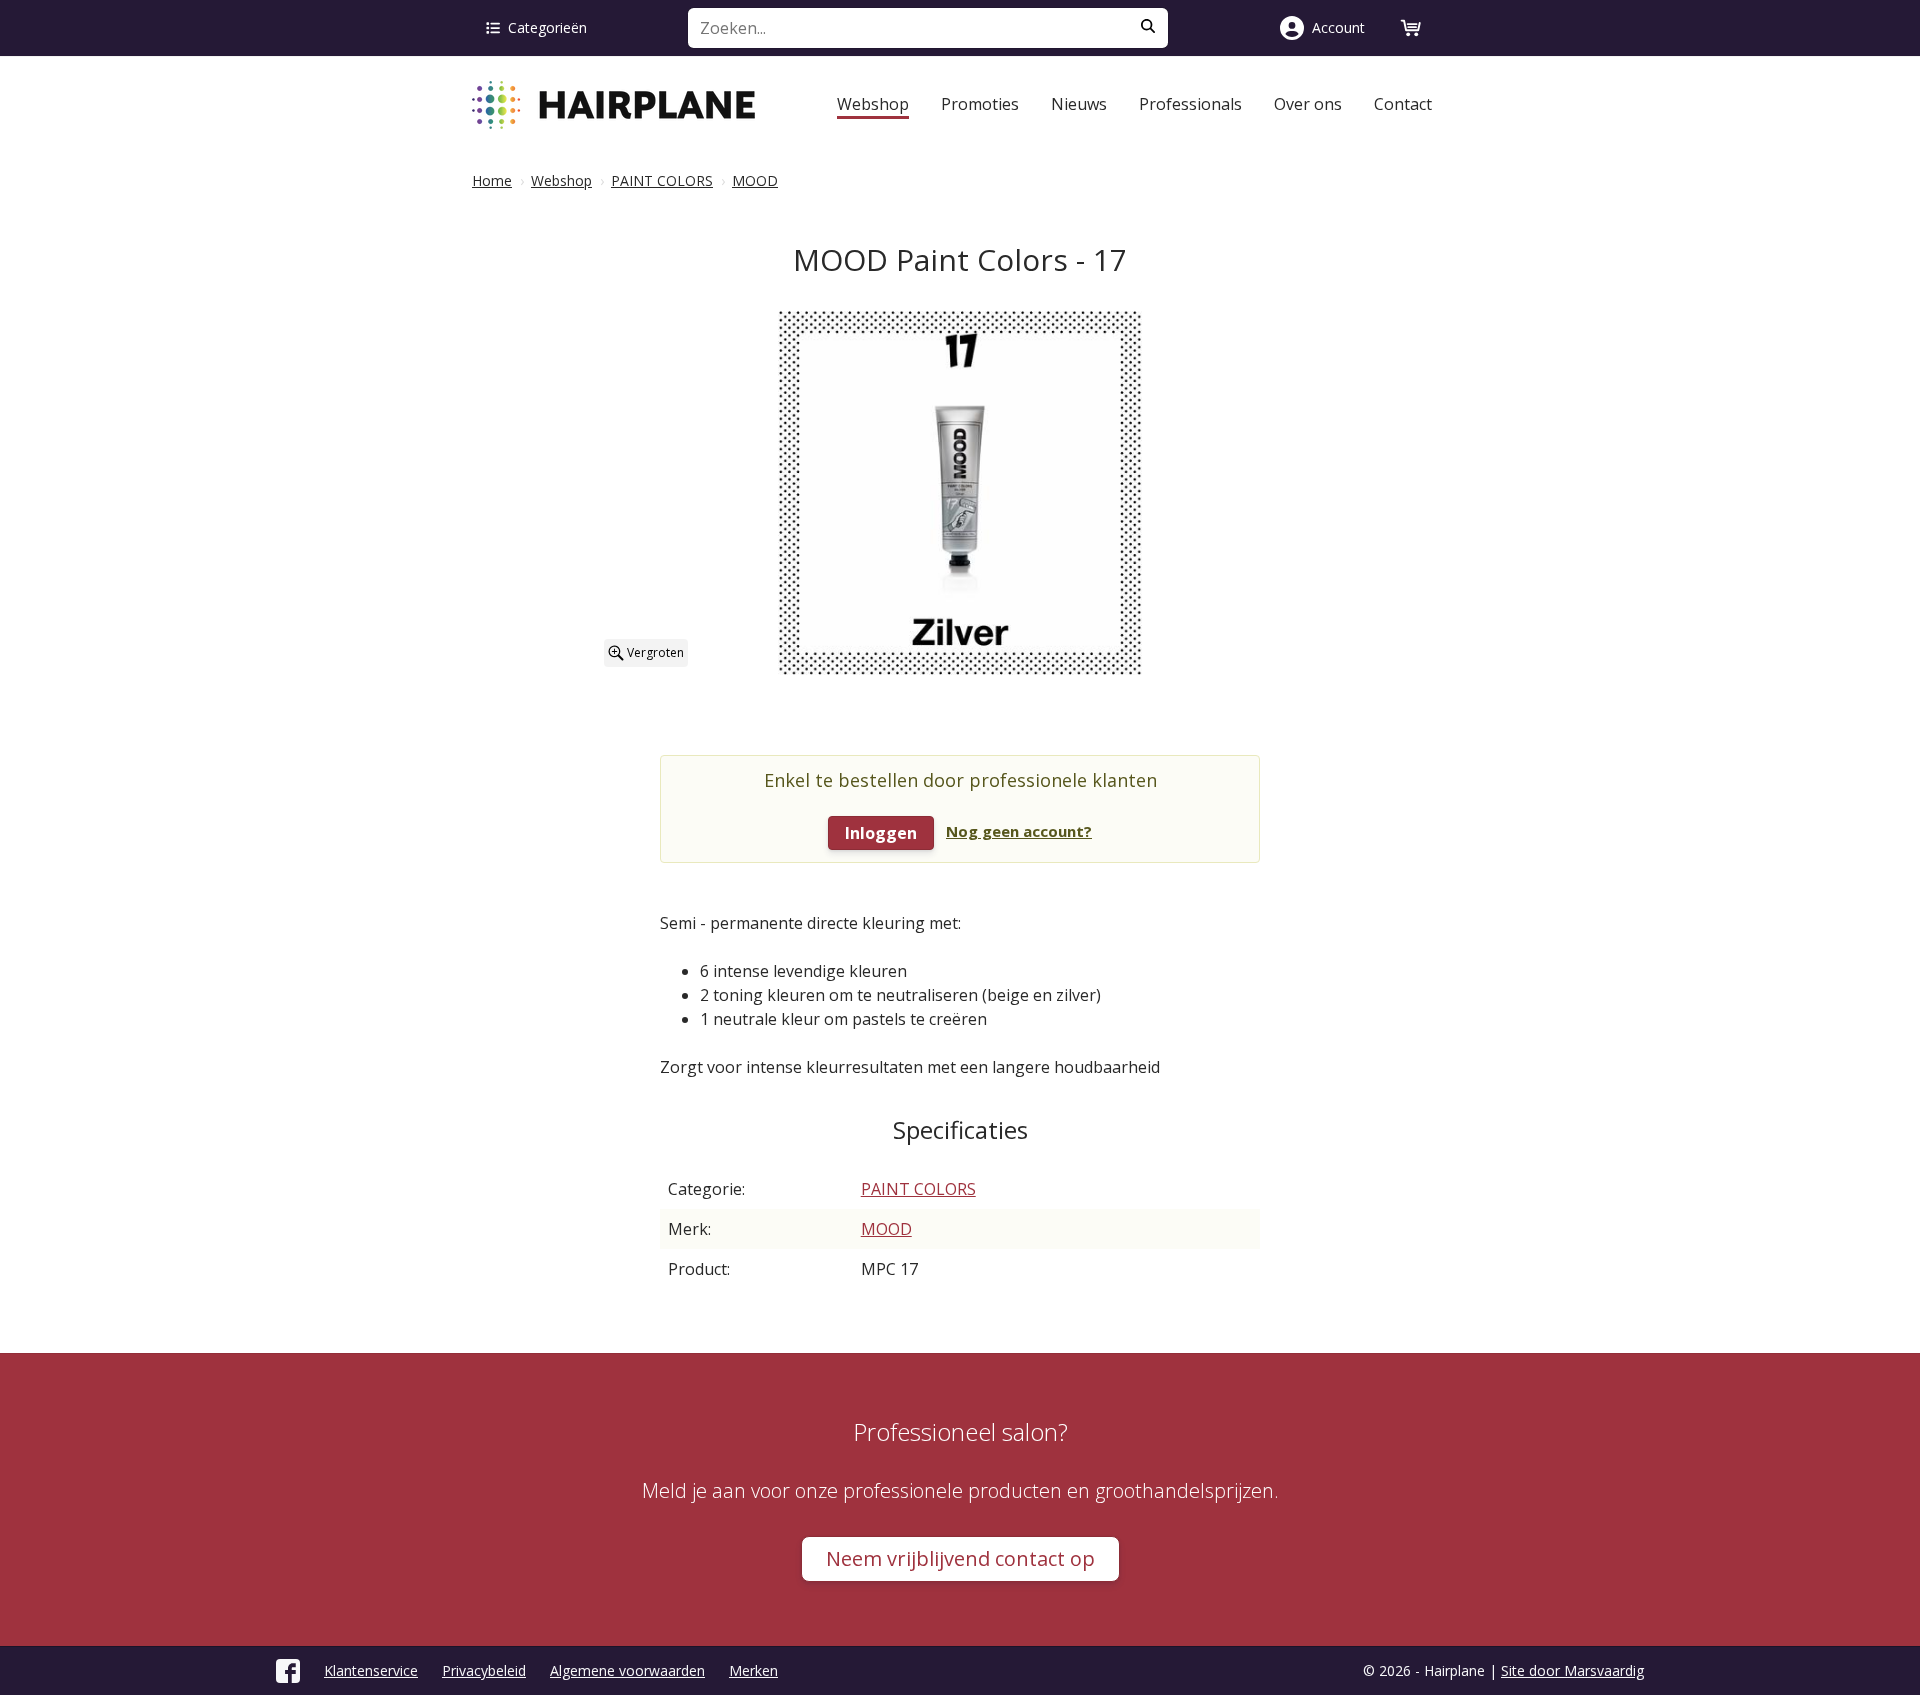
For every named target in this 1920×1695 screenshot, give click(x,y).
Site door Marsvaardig (1572, 1670)
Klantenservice (371, 1670)
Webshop (873, 104)
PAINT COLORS (918, 1189)
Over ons (1308, 104)
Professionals (1190, 104)
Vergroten (654, 652)
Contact (1403, 104)
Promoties (980, 104)
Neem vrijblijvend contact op (960, 1558)
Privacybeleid (484, 1670)
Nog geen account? (1019, 831)
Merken (753, 1670)
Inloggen (881, 833)
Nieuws (1079, 104)
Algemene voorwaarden (627, 1670)
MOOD (886, 1229)
